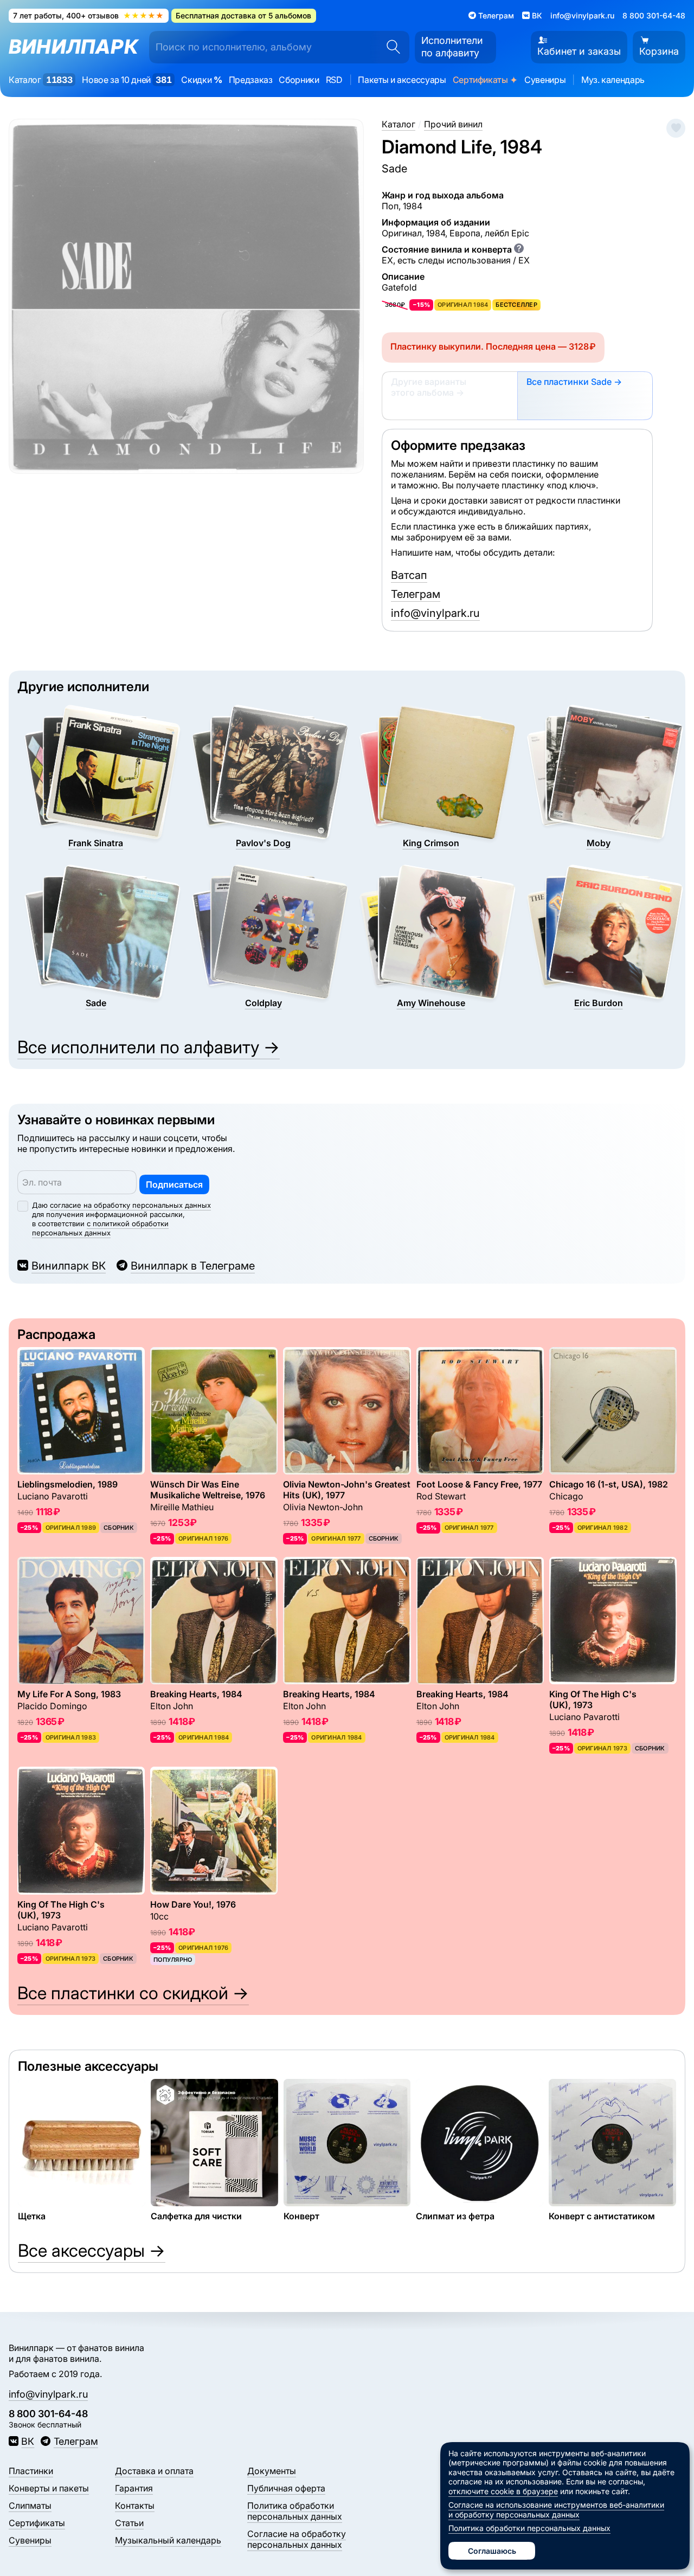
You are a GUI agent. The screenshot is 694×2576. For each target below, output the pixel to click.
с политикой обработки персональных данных (100, 1228)
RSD (334, 80)
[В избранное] (676, 128)
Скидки (201, 80)
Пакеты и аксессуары (402, 80)
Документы (272, 2471)
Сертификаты (485, 80)
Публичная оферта (286, 2488)
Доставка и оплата (154, 2471)
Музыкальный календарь (168, 2540)
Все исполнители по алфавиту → (149, 1047)
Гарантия (134, 2488)
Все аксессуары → (92, 2250)
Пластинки (31, 2471)
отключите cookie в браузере (503, 2491)
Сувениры (545, 80)
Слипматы (30, 2506)
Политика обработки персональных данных (295, 2511)
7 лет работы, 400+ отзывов (88, 15)
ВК (28, 2441)
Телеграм (416, 594)
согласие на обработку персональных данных (130, 1205)
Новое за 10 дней (127, 80)
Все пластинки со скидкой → (133, 1993)
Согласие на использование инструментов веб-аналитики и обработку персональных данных (556, 2510)
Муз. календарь (613, 80)
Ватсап (409, 575)
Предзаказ (251, 80)
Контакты (135, 2506)
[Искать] (390, 47)
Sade (394, 169)
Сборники (299, 80)
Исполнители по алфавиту (452, 47)
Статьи (129, 2523)
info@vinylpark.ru (582, 15)
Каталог (40, 80)
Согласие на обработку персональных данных (297, 2539)
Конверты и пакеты (49, 2488)
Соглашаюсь (492, 2551)
